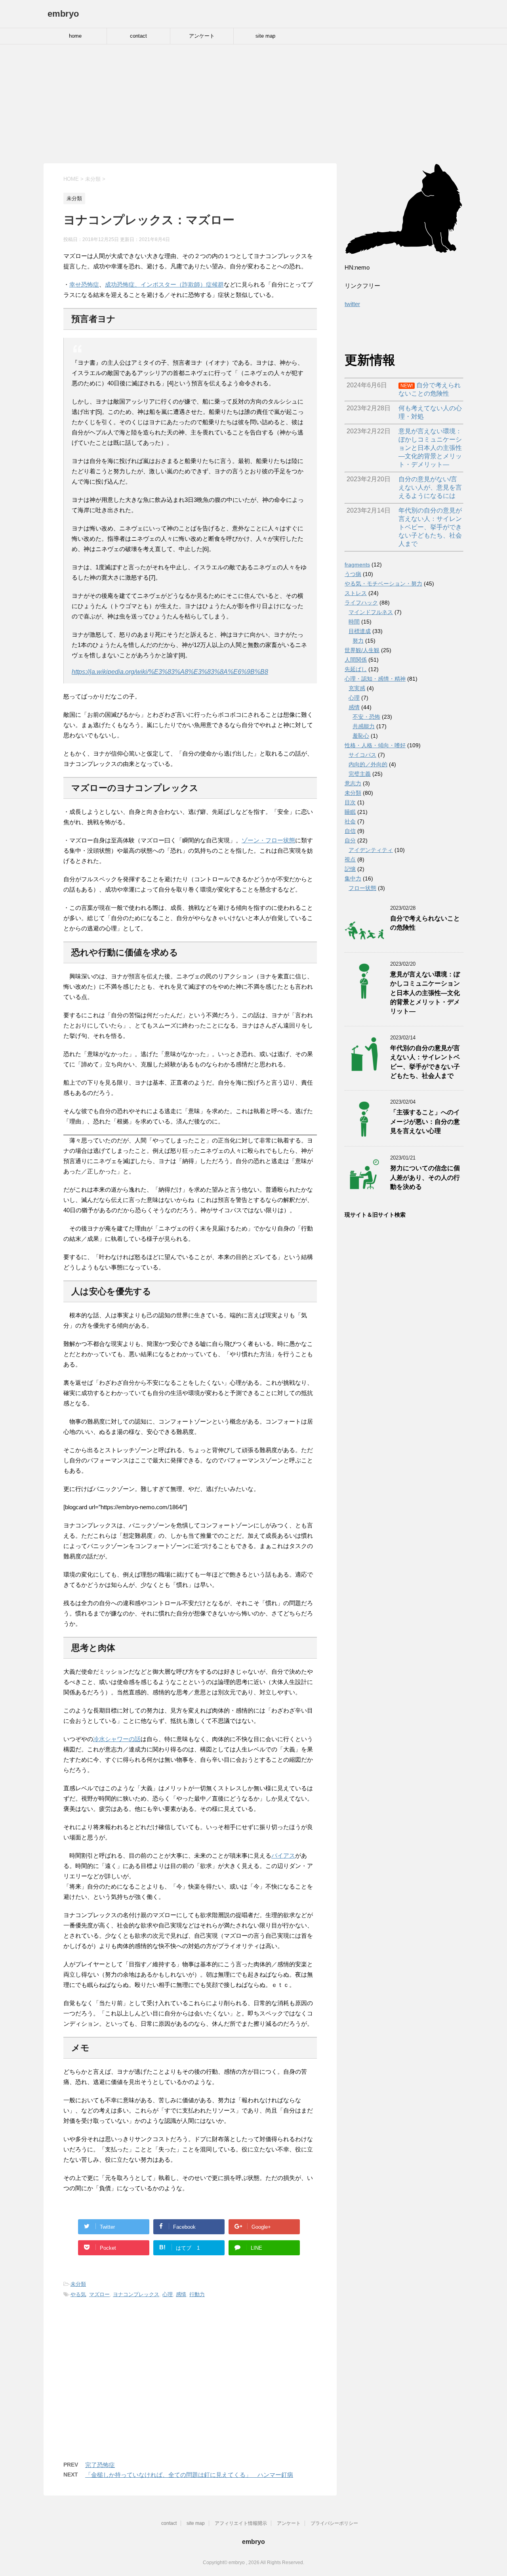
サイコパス (362, 755)
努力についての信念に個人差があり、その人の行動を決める (425, 1177)
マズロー (99, 2294)
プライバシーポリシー (334, 2523)
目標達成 (360, 631)
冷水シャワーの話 (117, 1739)
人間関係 (356, 660)
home (75, 36)
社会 (350, 821)
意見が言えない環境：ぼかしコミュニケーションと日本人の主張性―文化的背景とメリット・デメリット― (425, 993)
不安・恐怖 (366, 717)
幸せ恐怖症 (84, 284)
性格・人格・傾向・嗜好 (375, 745)
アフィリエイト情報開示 (241, 2523)
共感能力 (364, 726)
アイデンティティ (371, 850)
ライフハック (361, 603)
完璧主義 (360, 774)
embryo (63, 14)
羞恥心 (361, 736)
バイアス (283, 1855)
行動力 (197, 2294)
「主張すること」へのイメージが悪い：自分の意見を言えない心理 (425, 1121)
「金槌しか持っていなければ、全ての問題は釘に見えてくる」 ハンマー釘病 (189, 2475)
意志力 (353, 783)
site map (265, 36)
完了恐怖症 (100, 2465)
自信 (350, 831)
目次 (350, 802)
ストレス (356, 593)
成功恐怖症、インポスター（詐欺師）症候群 (164, 284)
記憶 (350, 869)
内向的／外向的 (368, 764)
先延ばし (356, 669)
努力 (358, 641)
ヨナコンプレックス (136, 2294)
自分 (350, 840)
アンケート (202, 36)
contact (138, 36)
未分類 (78, 2284)
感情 (181, 2294)
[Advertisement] (253, 104)
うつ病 (353, 574)
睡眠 (350, 812)
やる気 (78, 2294)
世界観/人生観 (362, 650)
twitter (352, 304)
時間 (354, 622)
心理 (168, 2294)
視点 (350, 859)
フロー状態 (362, 888)
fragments (357, 565)
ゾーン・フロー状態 (268, 840)
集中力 (353, 878)
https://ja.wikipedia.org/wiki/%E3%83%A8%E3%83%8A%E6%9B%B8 (170, 672)
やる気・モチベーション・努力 (383, 584)
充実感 (357, 688)
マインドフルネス (371, 612)
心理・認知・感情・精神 (375, 679)
